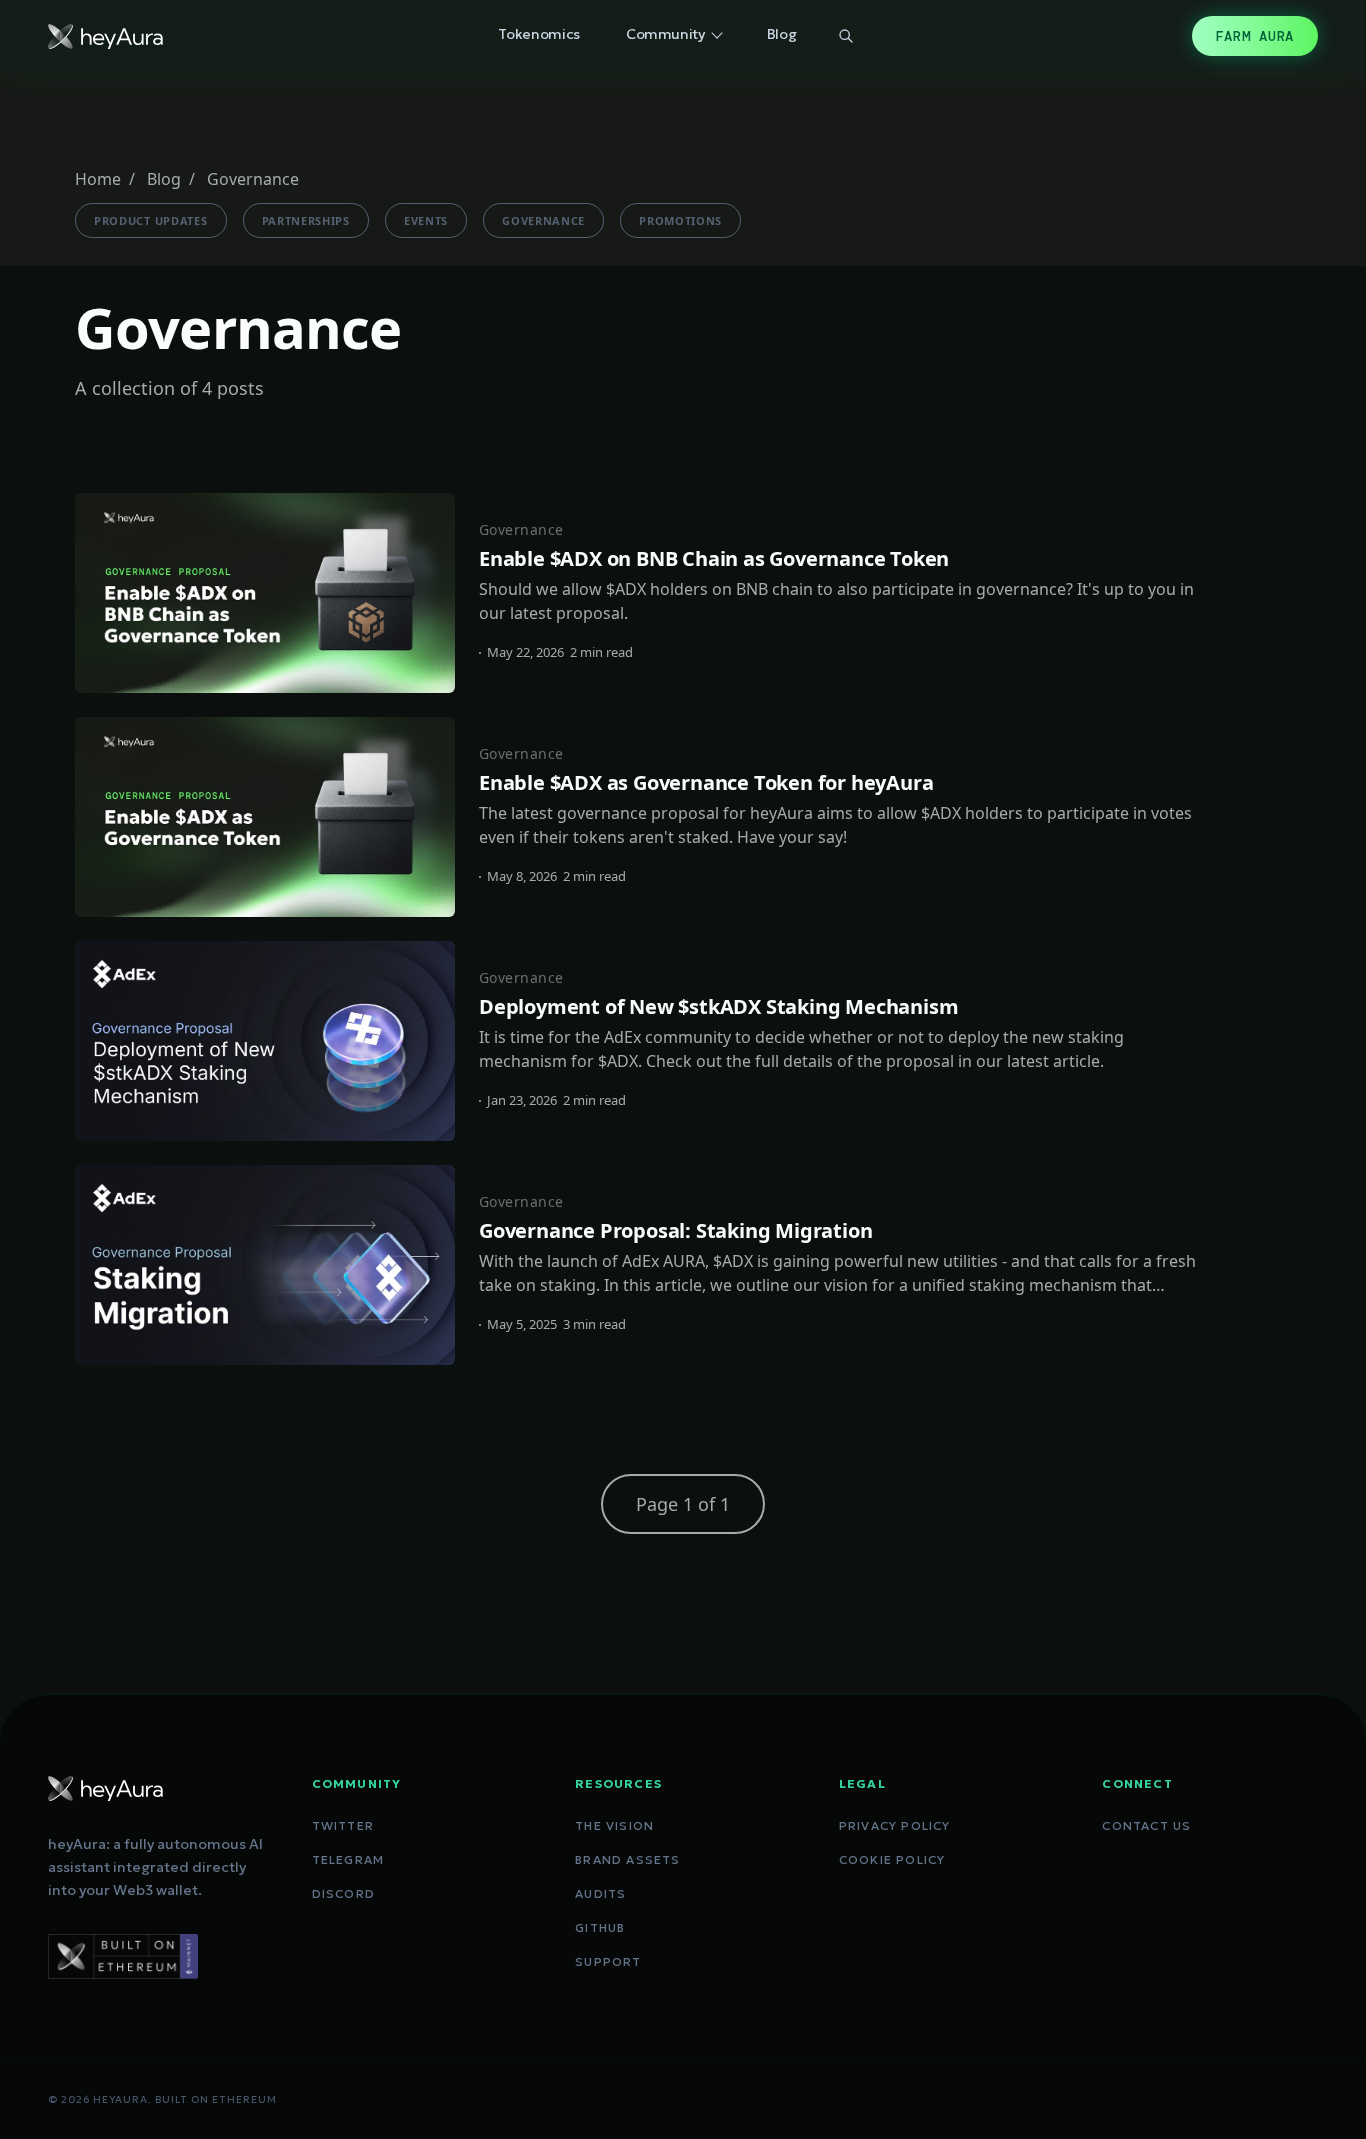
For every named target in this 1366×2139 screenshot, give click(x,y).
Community (665, 34)
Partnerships (306, 220)
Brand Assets (627, 1859)
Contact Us (1146, 1825)
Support (608, 1961)
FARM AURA (1255, 36)
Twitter (343, 1825)
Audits (600, 1893)
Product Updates (151, 220)
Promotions (680, 220)
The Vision (614, 1825)
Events (426, 220)
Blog (782, 34)
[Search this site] (846, 36)
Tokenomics (539, 34)
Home (98, 179)
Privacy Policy (895, 1825)
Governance (543, 220)
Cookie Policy (892, 1859)
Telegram (348, 1859)
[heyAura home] (105, 36)
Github (600, 1927)
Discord (343, 1893)
